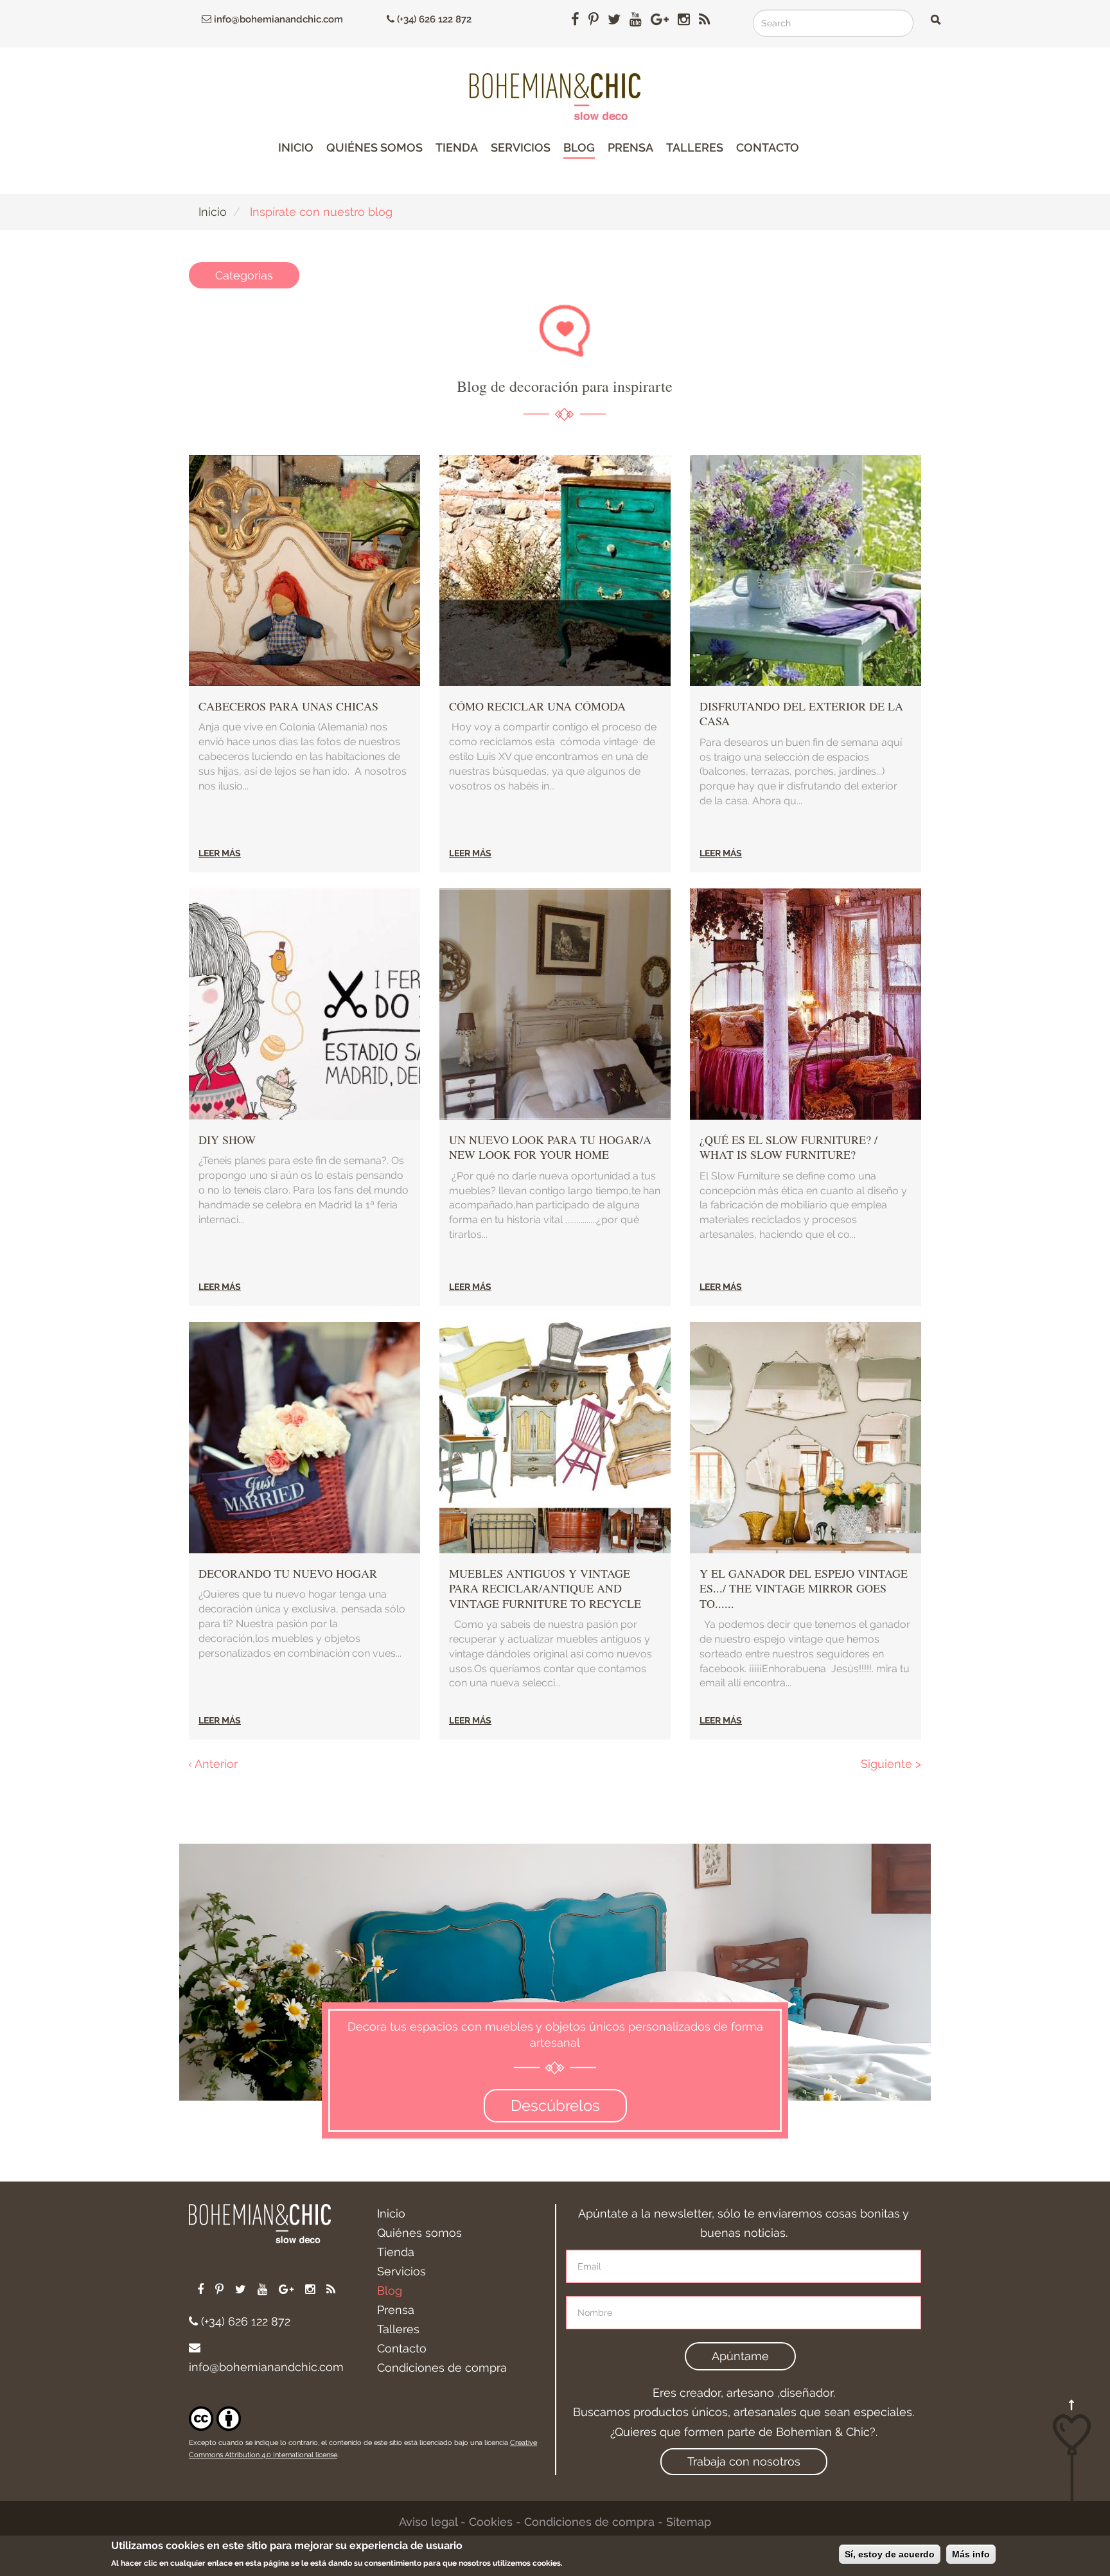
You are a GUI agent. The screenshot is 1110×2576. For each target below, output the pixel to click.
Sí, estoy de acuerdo (890, 2554)
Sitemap (689, 2522)
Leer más (220, 853)
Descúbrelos (555, 2105)
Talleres (695, 147)
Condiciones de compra (442, 2368)
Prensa (630, 147)
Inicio (296, 147)
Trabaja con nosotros (744, 2461)
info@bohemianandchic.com (277, 19)
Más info (971, 2554)
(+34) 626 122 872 (433, 19)
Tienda (457, 147)
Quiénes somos (374, 147)
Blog (579, 147)
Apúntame (740, 2356)
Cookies (491, 2522)
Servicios (521, 147)
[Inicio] (555, 97)
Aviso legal (428, 2522)
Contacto (768, 147)
